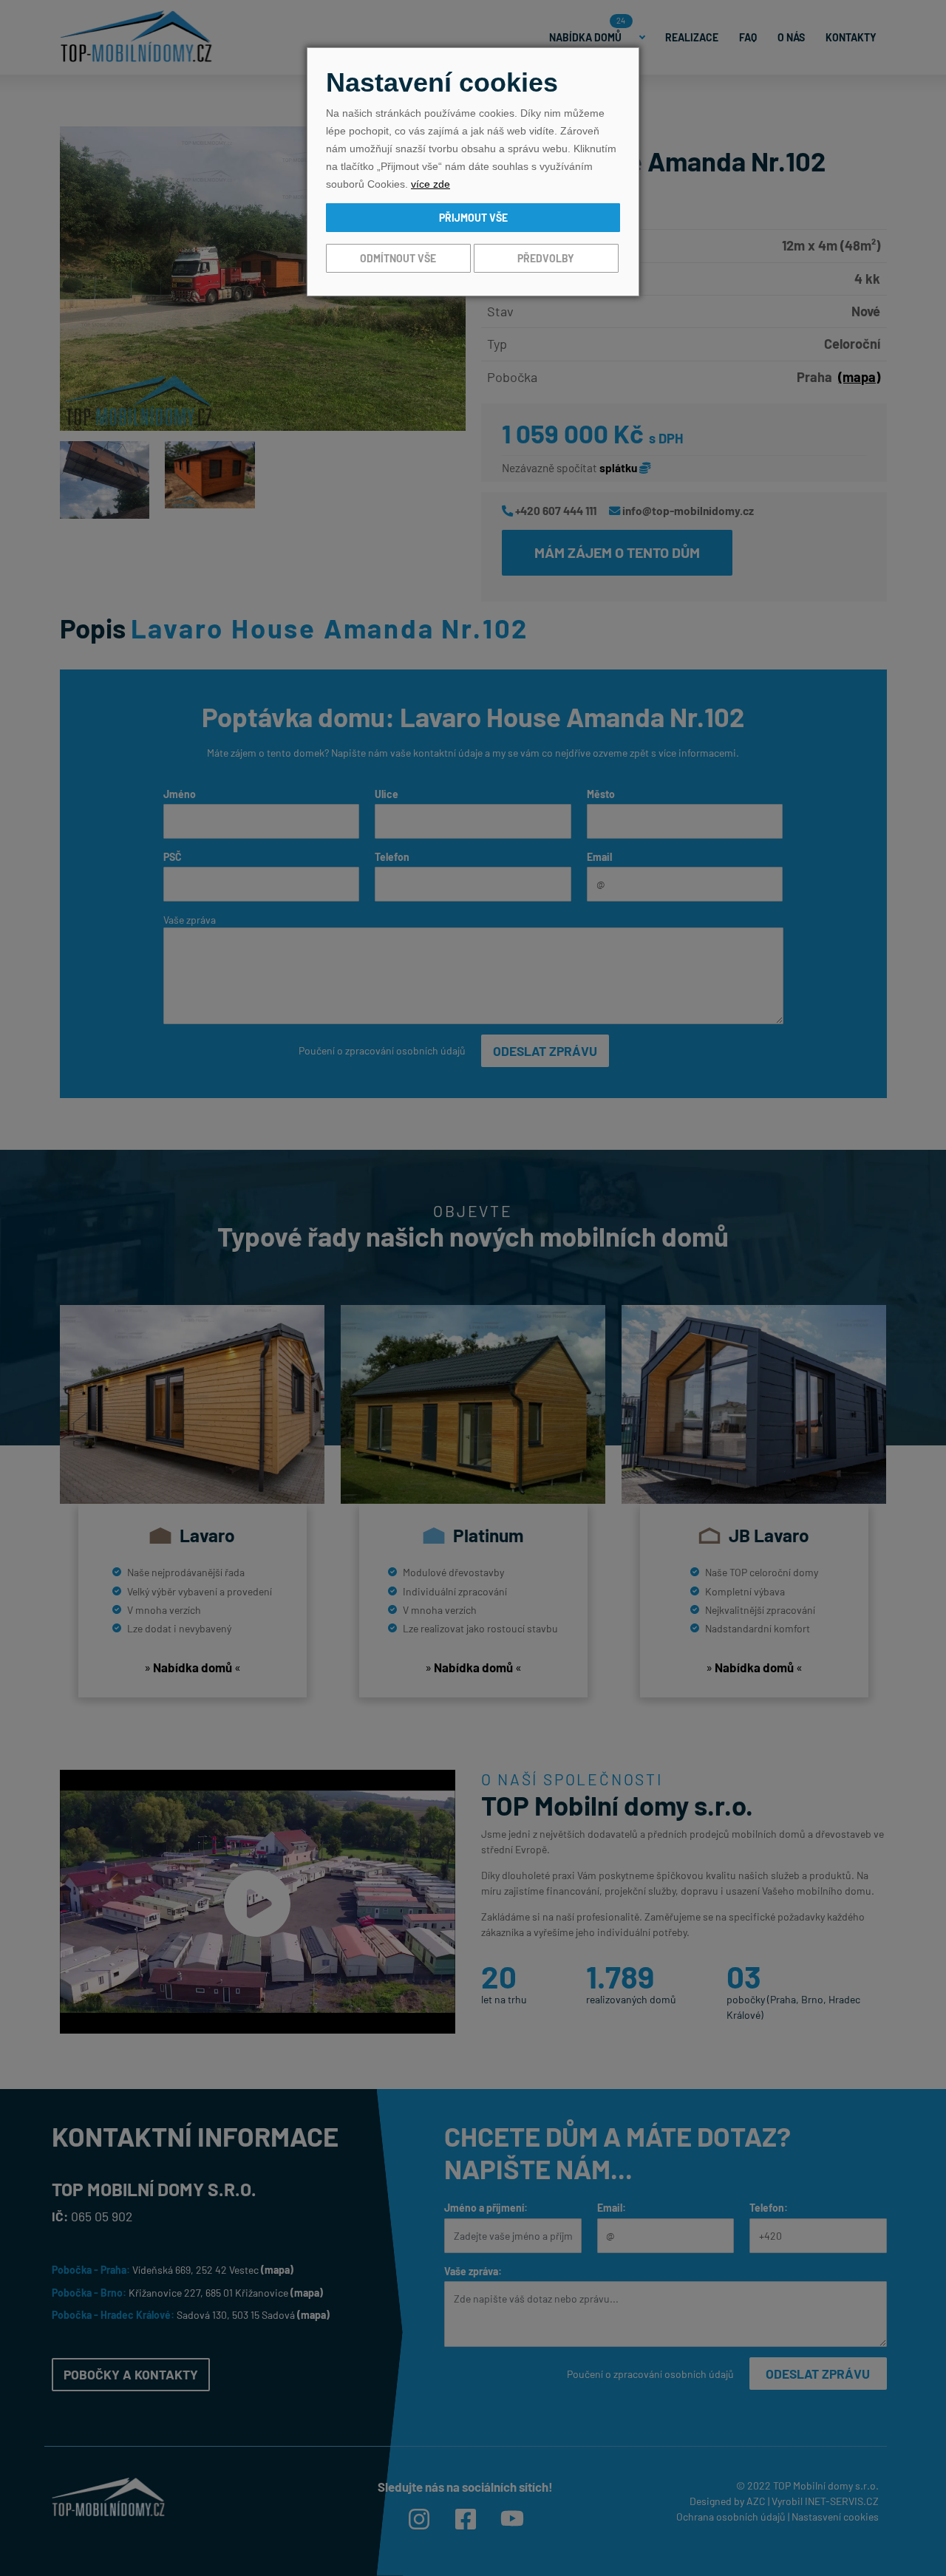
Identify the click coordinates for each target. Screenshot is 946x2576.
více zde (431, 184)
